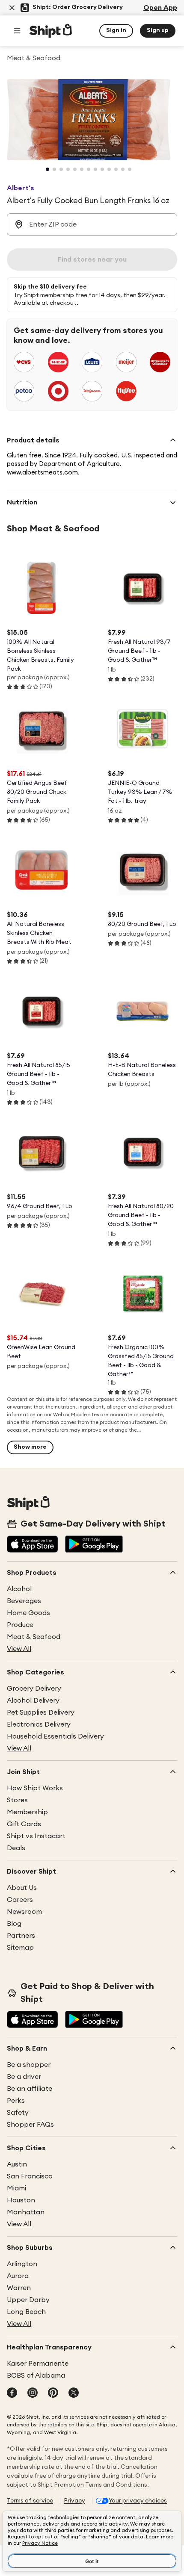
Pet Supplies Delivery (41, 1712)
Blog (14, 1924)
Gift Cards (24, 1824)
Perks (16, 2101)
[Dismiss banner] (12, 8)
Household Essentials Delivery (55, 1736)
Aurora (18, 2276)
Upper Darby (28, 2300)
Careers (20, 1900)
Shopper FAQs (30, 2125)
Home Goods (28, 1613)
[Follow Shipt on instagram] (33, 2393)
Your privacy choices (138, 2501)
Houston (21, 2200)
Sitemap (20, 1948)
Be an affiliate (30, 2089)
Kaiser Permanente (38, 2364)
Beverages (24, 1601)
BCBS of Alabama (36, 2376)
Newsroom (24, 1912)
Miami (16, 2188)
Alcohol (19, 1589)
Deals (16, 1848)
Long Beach (26, 2312)
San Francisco (30, 2176)
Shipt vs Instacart (36, 1836)
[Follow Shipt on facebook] (12, 2393)
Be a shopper (29, 2065)
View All (19, 1649)
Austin (17, 2164)
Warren (19, 2288)
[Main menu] (17, 31)
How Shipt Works (35, 1788)
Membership (27, 1812)
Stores (17, 1800)
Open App (160, 8)
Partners (21, 1936)
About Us (22, 1888)
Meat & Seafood (34, 1637)
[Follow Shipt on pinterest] (53, 2393)
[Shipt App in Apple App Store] (33, 1545)
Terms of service (30, 2501)
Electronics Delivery (39, 1724)
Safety (18, 2113)
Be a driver (24, 2077)
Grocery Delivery (34, 1689)
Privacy (74, 2501)
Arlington (22, 2264)
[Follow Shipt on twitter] (74, 2393)
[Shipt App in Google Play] (94, 1545)
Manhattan (26, 2212)
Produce (20, 1625)
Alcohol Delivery (33, 1701)
